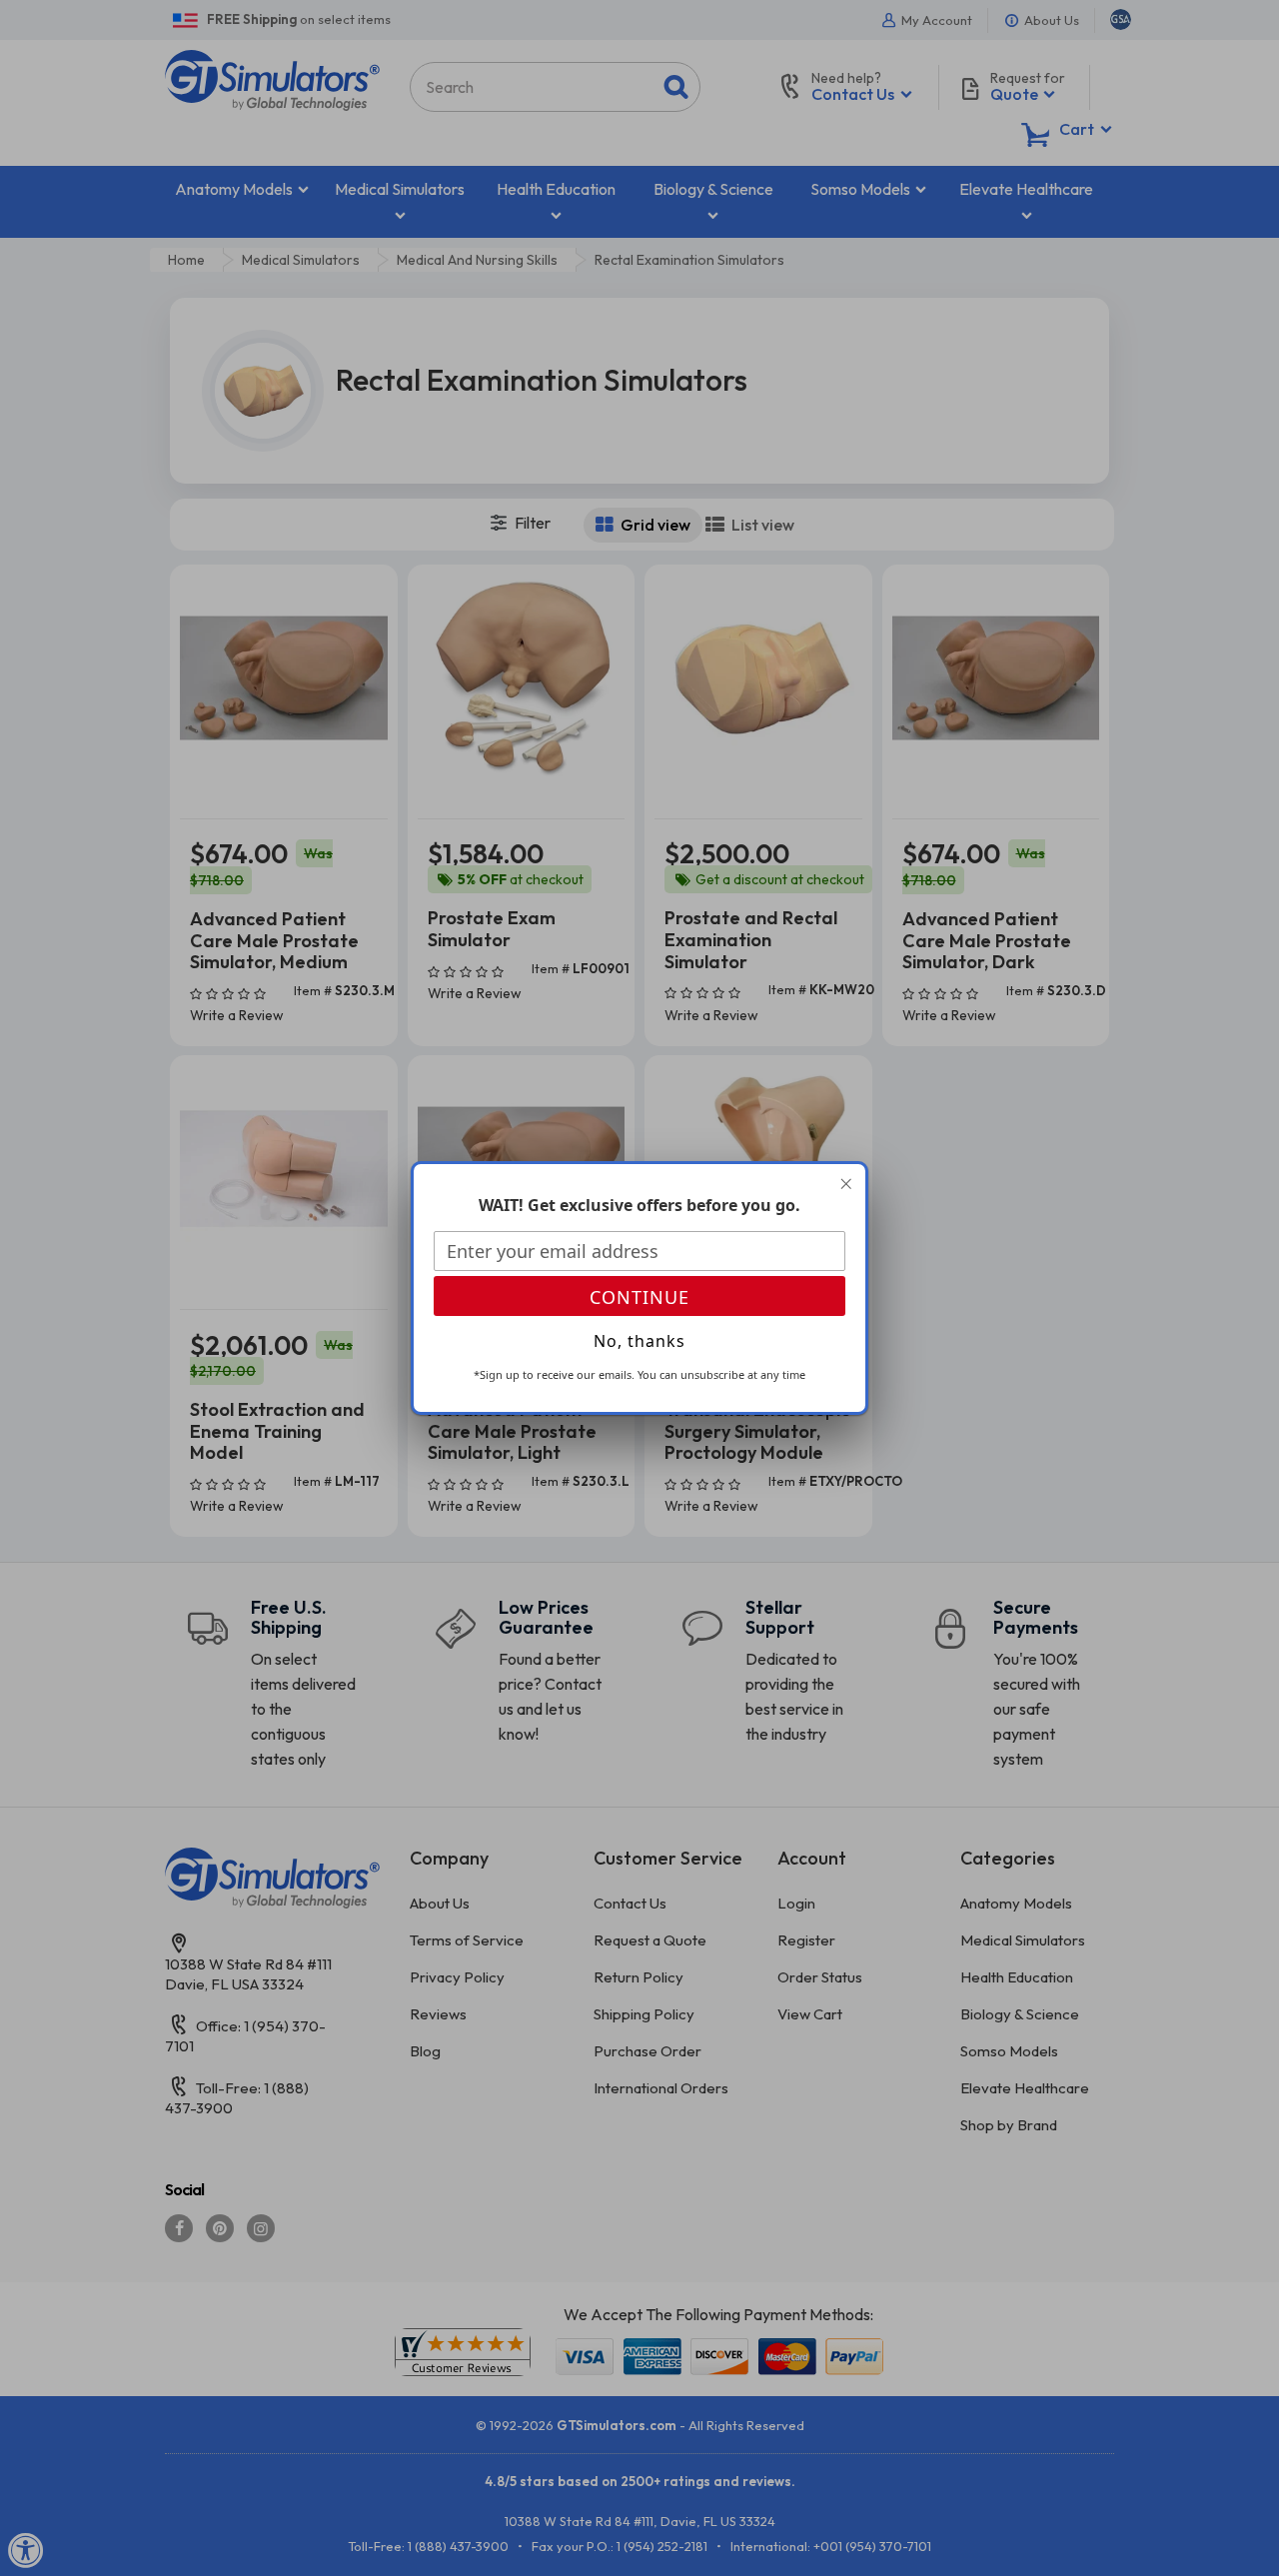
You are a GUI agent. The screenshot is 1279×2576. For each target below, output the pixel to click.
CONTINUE (639, 1297)
